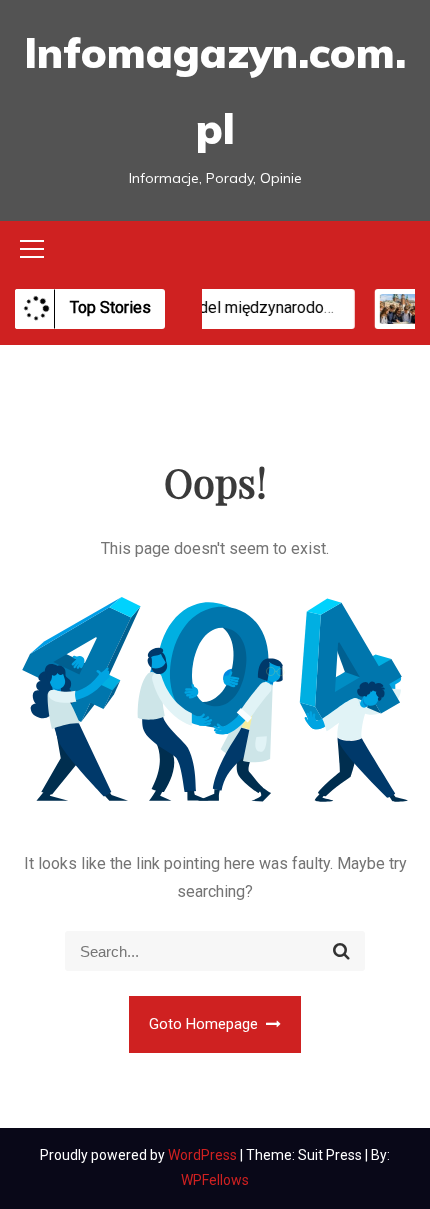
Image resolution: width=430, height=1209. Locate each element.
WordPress (204, 1155)
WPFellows (215, 1180)
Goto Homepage (205, 1024)
